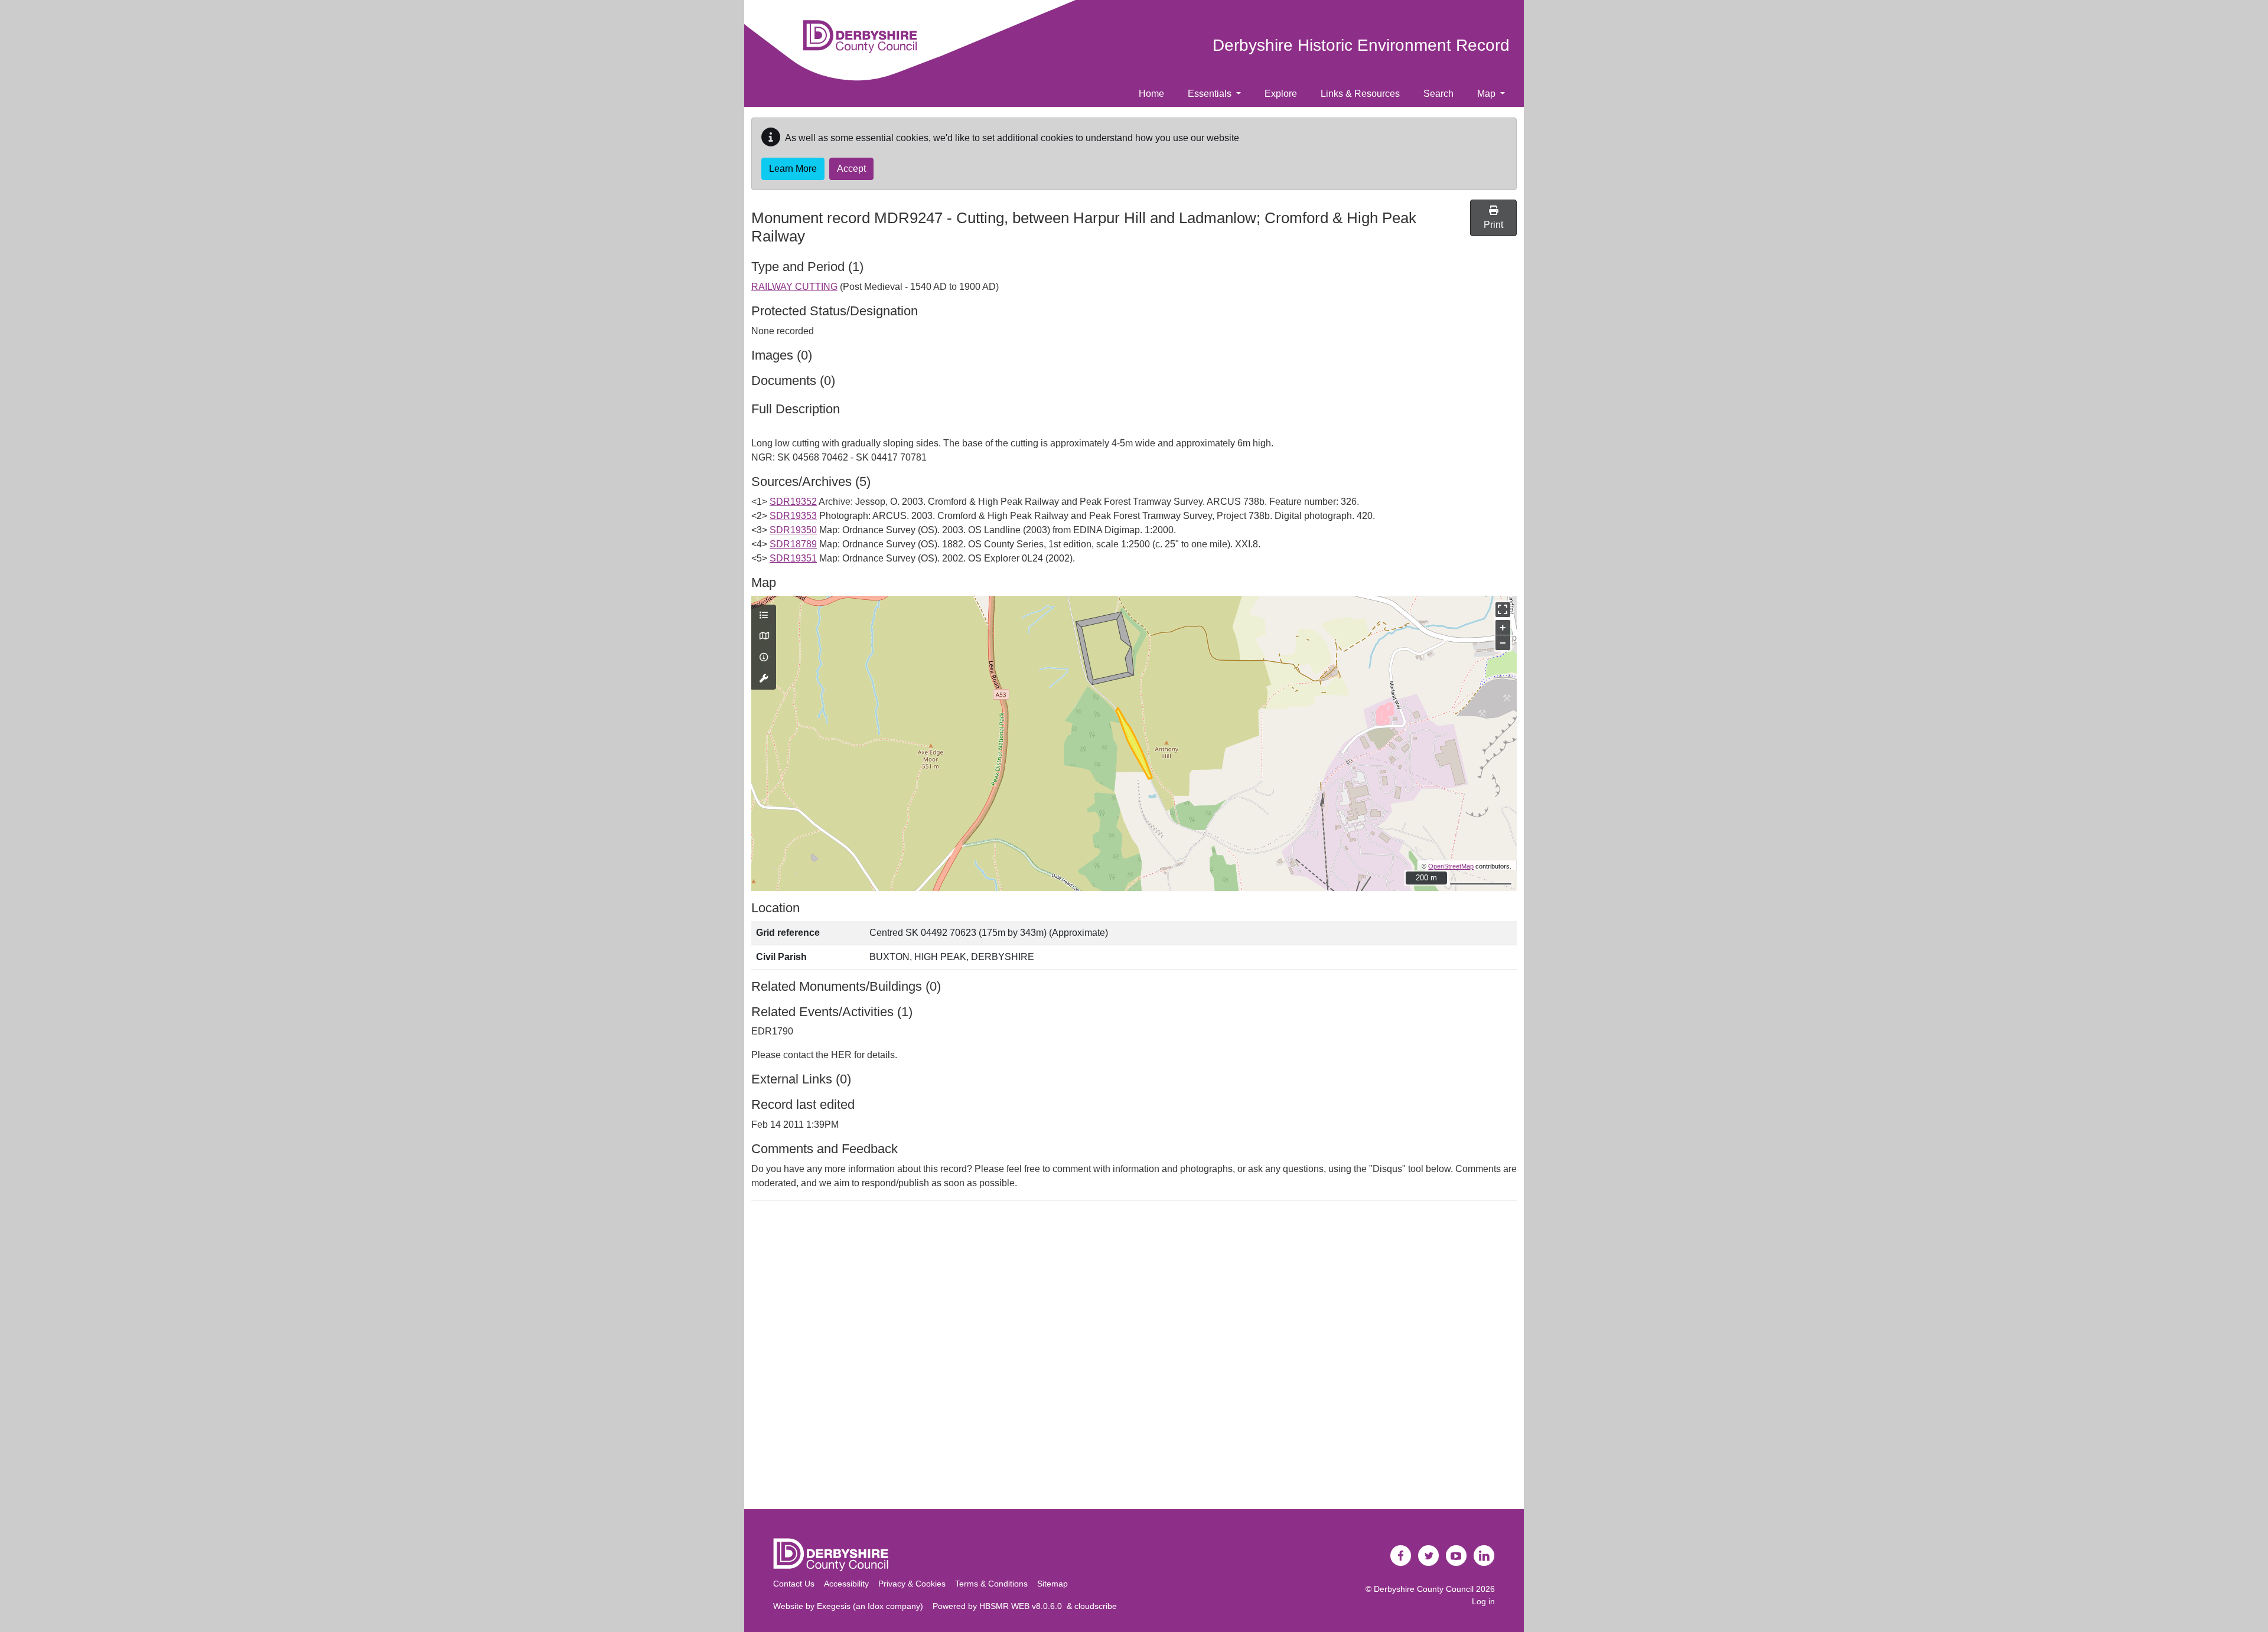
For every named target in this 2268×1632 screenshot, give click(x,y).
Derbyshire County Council (1424, 1589)
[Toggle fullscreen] (1503, 610)
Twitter (1429, 1556)
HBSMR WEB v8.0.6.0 (1023, 1606)
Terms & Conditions (991, 1584)
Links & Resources (1360, 94)
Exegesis (834, 1606)
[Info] (764, 658)
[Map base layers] (764, 637)
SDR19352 (793, 502)
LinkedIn (1484, 1556)
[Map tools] (764, 679)
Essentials (1211, 94)
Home (1151, 94)
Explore (1281, 94)
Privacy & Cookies (912, 1584)
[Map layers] (764, 616)
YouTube (1456, 1556)
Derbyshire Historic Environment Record (1361, 45)
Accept (851, 169)
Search (1438, 94)
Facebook (1401, 1556)
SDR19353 (793, 516)
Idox (876, 1606)
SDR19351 (793, 558)
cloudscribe (1096, 1606)
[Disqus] (1134, 1357)
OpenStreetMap (1451, 866)
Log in (1483, 1601)
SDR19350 (793, 530)
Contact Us (794, 1584)
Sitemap (1052, 1584)
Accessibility (846, 1584)
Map (1487, 94)
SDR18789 (793, 544)
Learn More (793, 169)
